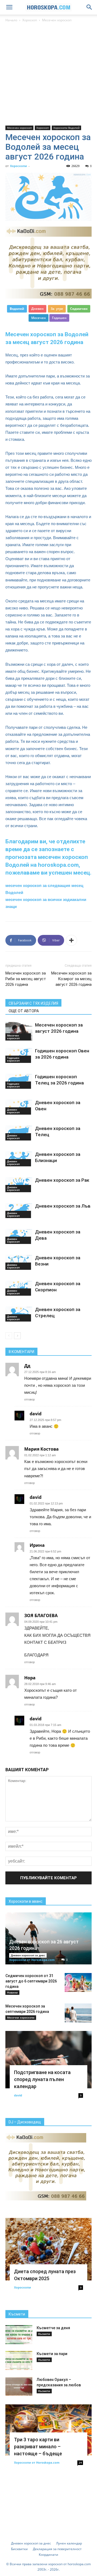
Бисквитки (19, 2549)
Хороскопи (18, 166)
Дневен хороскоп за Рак (62, 1180)
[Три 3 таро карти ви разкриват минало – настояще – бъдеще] (48, 2430)
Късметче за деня (53, 2328)
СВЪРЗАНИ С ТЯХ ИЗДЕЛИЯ (33, 1003)
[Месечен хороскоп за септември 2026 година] (78, 2013)
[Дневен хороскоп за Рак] (19, 1185)
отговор (30, 1399)
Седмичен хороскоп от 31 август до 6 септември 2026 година (31, 1981)
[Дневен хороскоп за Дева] (19, 1236)
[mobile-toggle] (9, 7)
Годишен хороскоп (13, 1059)
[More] (71, 940)
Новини (12, 1992)
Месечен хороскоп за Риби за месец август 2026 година (26, 979)
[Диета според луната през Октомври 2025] (48, 2249)
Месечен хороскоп (57, 20)
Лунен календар (69, 2543)
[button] (89, 7)
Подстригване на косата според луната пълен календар (42, 2079)
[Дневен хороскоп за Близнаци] (19, 1159)
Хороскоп (30, 20)
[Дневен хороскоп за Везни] (19, 1262)
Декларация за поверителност (57, 2549)
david (18, 2095)
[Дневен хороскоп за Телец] (19, 1133)
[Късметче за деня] (19, 2335)
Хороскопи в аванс (26, 1901)
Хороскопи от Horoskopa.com (32, 1960)
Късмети (17, 2314)
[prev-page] (9, 1336)
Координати (48, 2555)
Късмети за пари (52, 2354)
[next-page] (17, 1336)
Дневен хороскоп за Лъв (63, 1206)
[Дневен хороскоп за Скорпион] (19, 1288)
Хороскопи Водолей (66, 128)
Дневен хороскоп (13, 1111)
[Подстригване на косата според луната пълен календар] (48, 2060)
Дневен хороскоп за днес (28, 1955)
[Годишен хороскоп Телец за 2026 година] (19, 1081)
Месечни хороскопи (21, 2017)
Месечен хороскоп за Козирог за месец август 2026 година (71, 979)
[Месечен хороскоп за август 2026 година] (19, 1031)
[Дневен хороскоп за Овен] (19, 1107)
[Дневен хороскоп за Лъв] (19, 1211)
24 (80, 2463)
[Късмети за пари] (19, 2360)
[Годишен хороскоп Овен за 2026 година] (19, 1055)
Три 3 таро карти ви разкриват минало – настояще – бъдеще (38, 2447)
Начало (11, 20)
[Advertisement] (48, 74)
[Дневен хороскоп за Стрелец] (19, 1314)
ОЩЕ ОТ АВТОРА (24, 1011)
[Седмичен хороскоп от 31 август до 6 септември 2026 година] (78, 1982)
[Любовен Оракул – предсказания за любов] (19, 2386)
